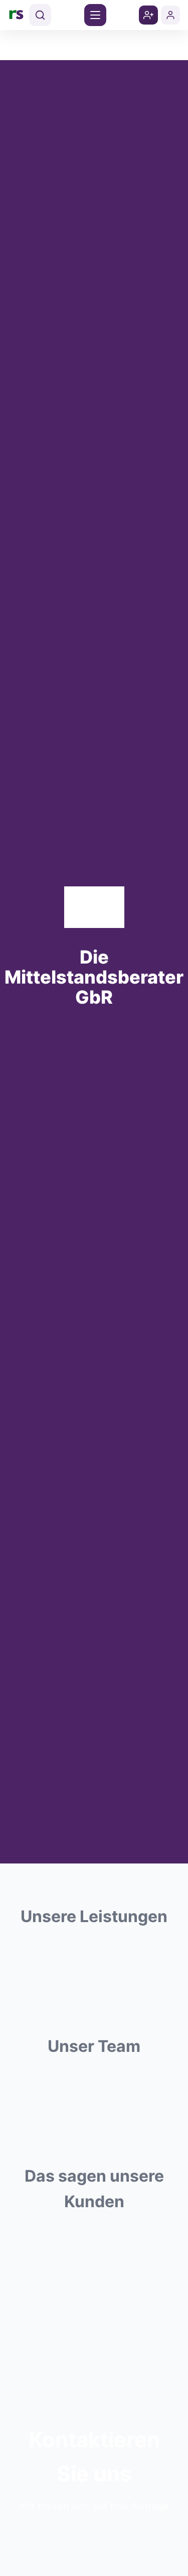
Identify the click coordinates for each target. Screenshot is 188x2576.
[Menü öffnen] (95, 15)
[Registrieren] (148, 15)
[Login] (170, 15)
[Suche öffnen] (40, 15)
